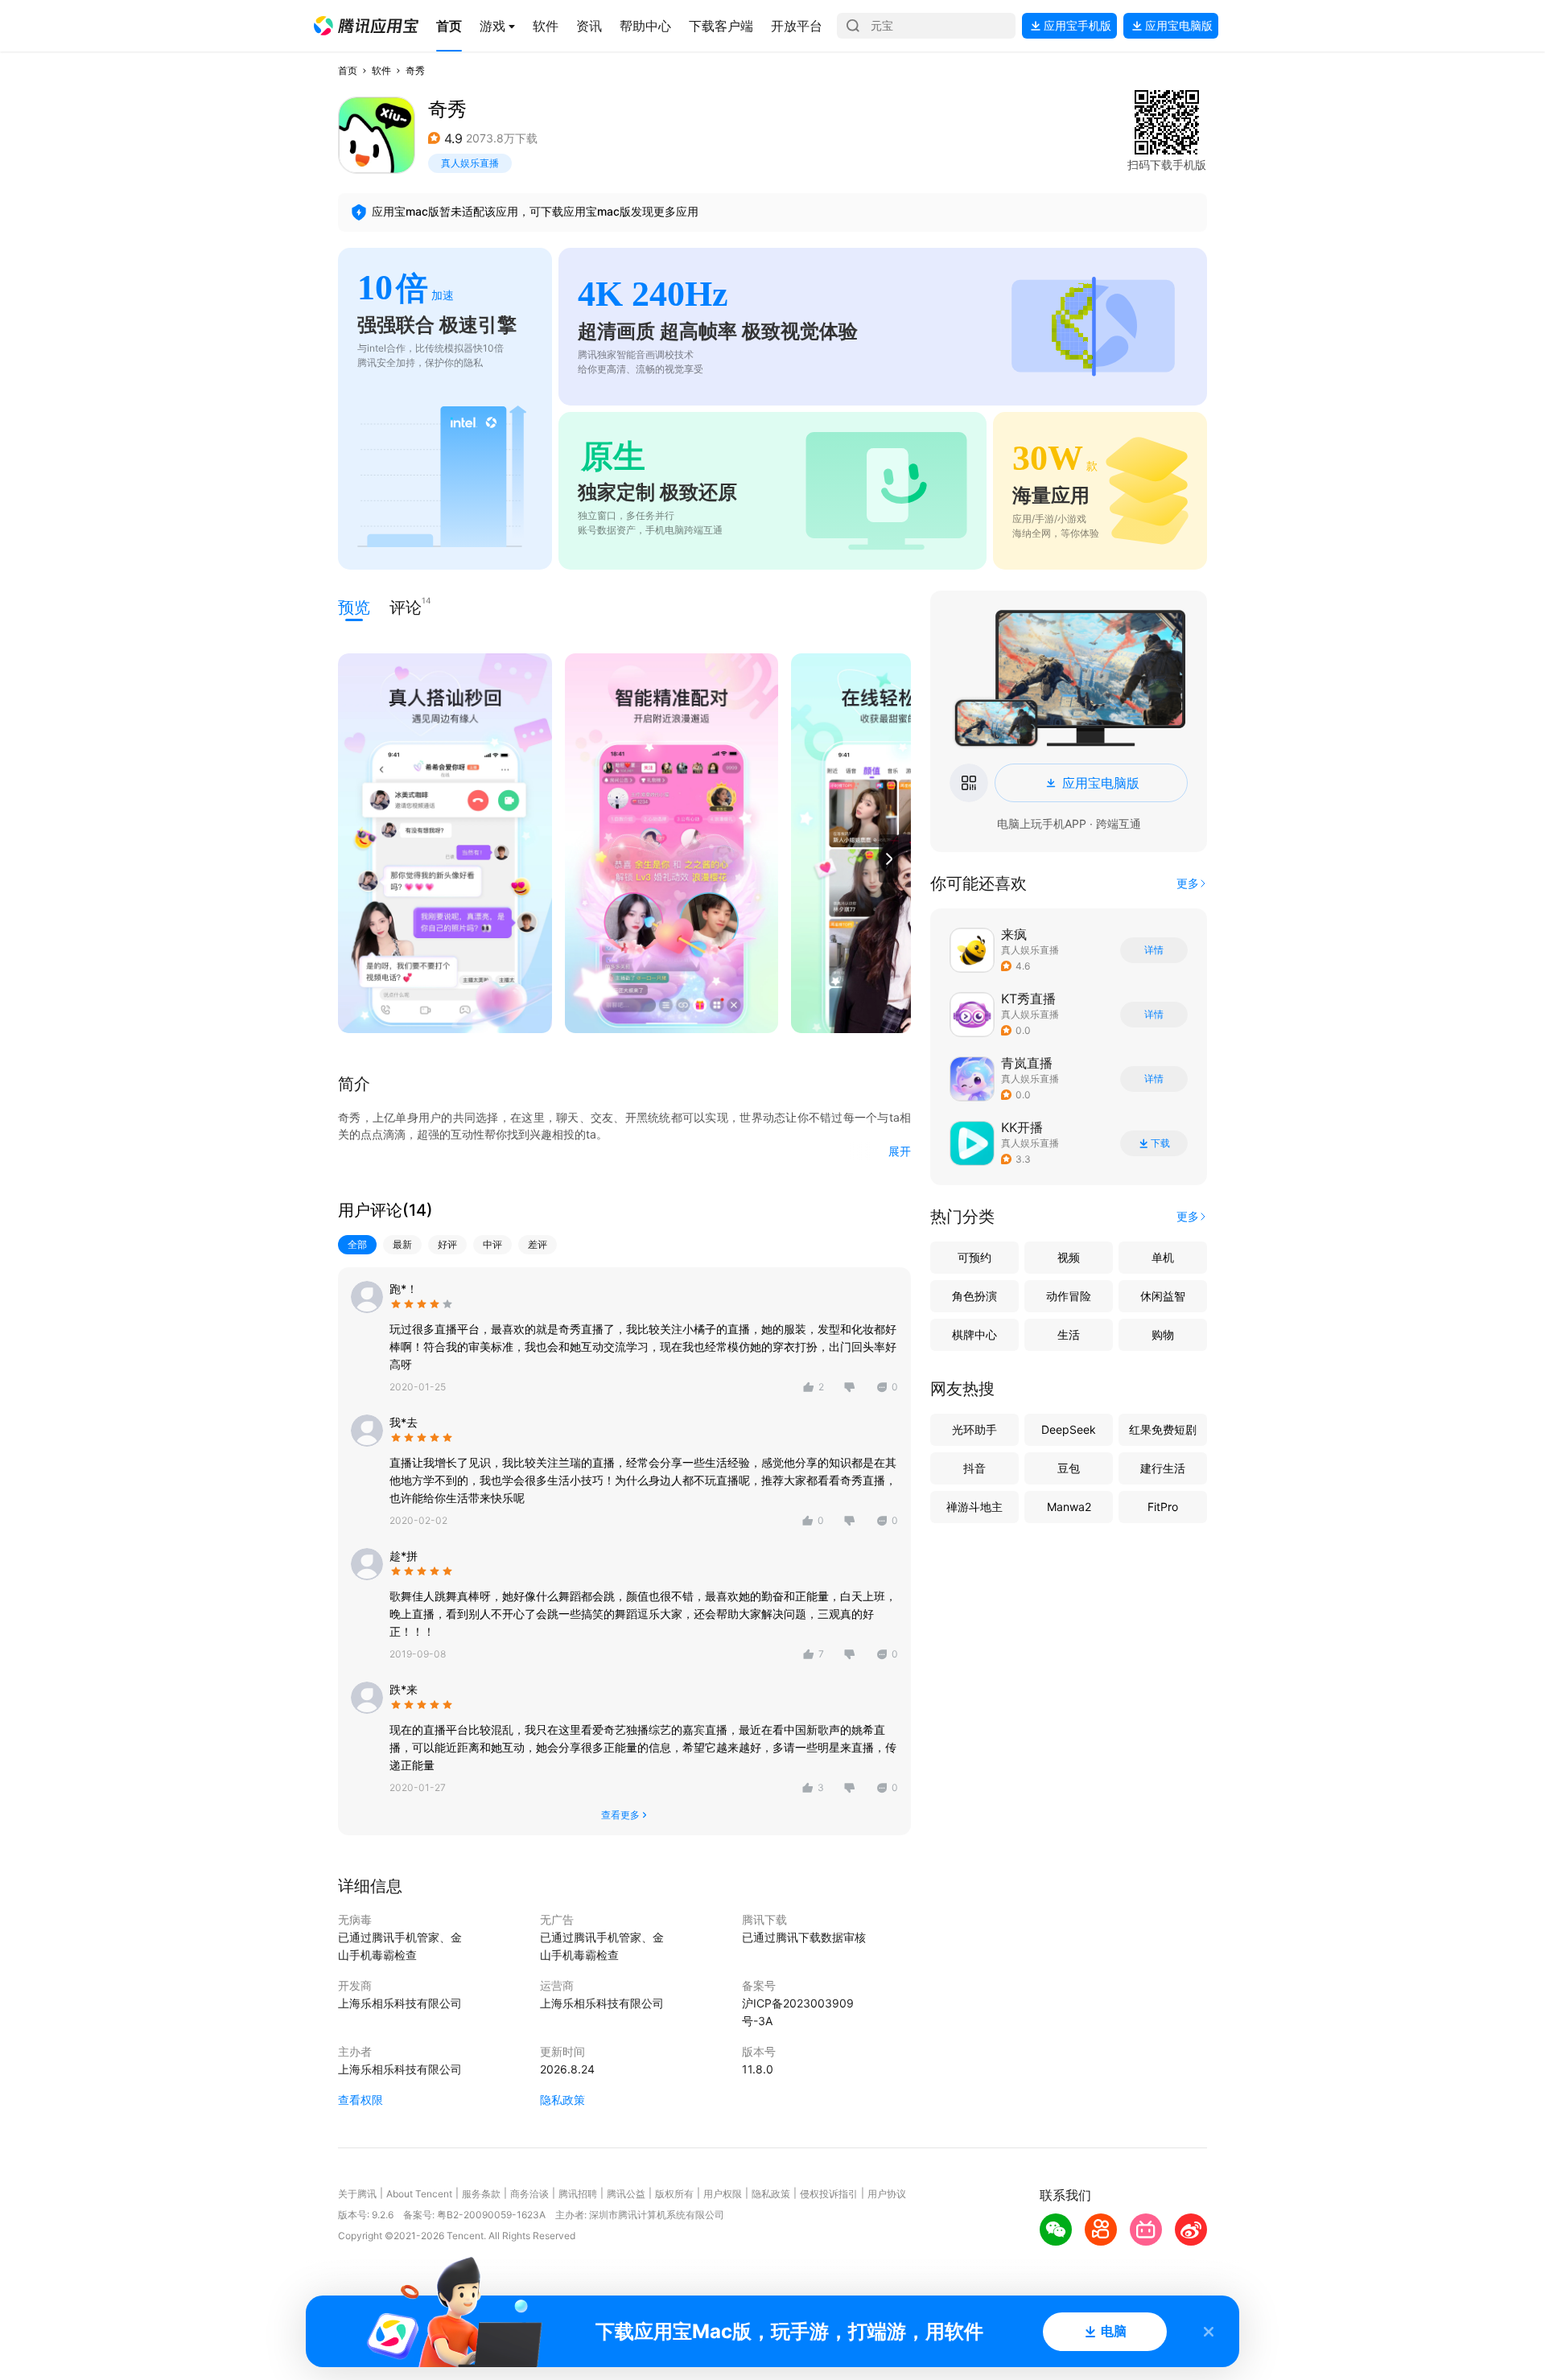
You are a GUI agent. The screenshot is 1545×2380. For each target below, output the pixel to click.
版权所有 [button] (674, 2194)
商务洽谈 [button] (529, 2194)
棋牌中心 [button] (974, 1334)
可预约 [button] (974, 1257)
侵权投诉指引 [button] (829, 2194)
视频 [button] (1069, 1257)
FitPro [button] (1163, 1507)
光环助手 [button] (974, 1429)
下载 (1160, 1143)
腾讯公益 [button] (626, 2194)
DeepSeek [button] (1069, 1429)
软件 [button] (381, 70)
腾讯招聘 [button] (578, 2194)
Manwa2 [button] (1069, 1507)
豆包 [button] (1069, 1468)
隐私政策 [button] (562, 2100)
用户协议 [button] (887, 2194)
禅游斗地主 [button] (974, 1507)
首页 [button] (348, 70)
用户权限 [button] (723, 2194)
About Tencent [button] (419, 2194)
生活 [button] (1069, 1334)
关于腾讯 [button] (357, 2194)
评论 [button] (406, 606)
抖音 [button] (974, 1468)
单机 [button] (1163, 1257)
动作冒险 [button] (1069, 1296)
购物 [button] (1163, 1334)
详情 (1154, 950)
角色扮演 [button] (974, 1296)
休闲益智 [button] (1163, 1296)
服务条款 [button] (481, 2194)
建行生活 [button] (1163, 1468)
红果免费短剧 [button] (1163, 1429)
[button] (366, 26)
